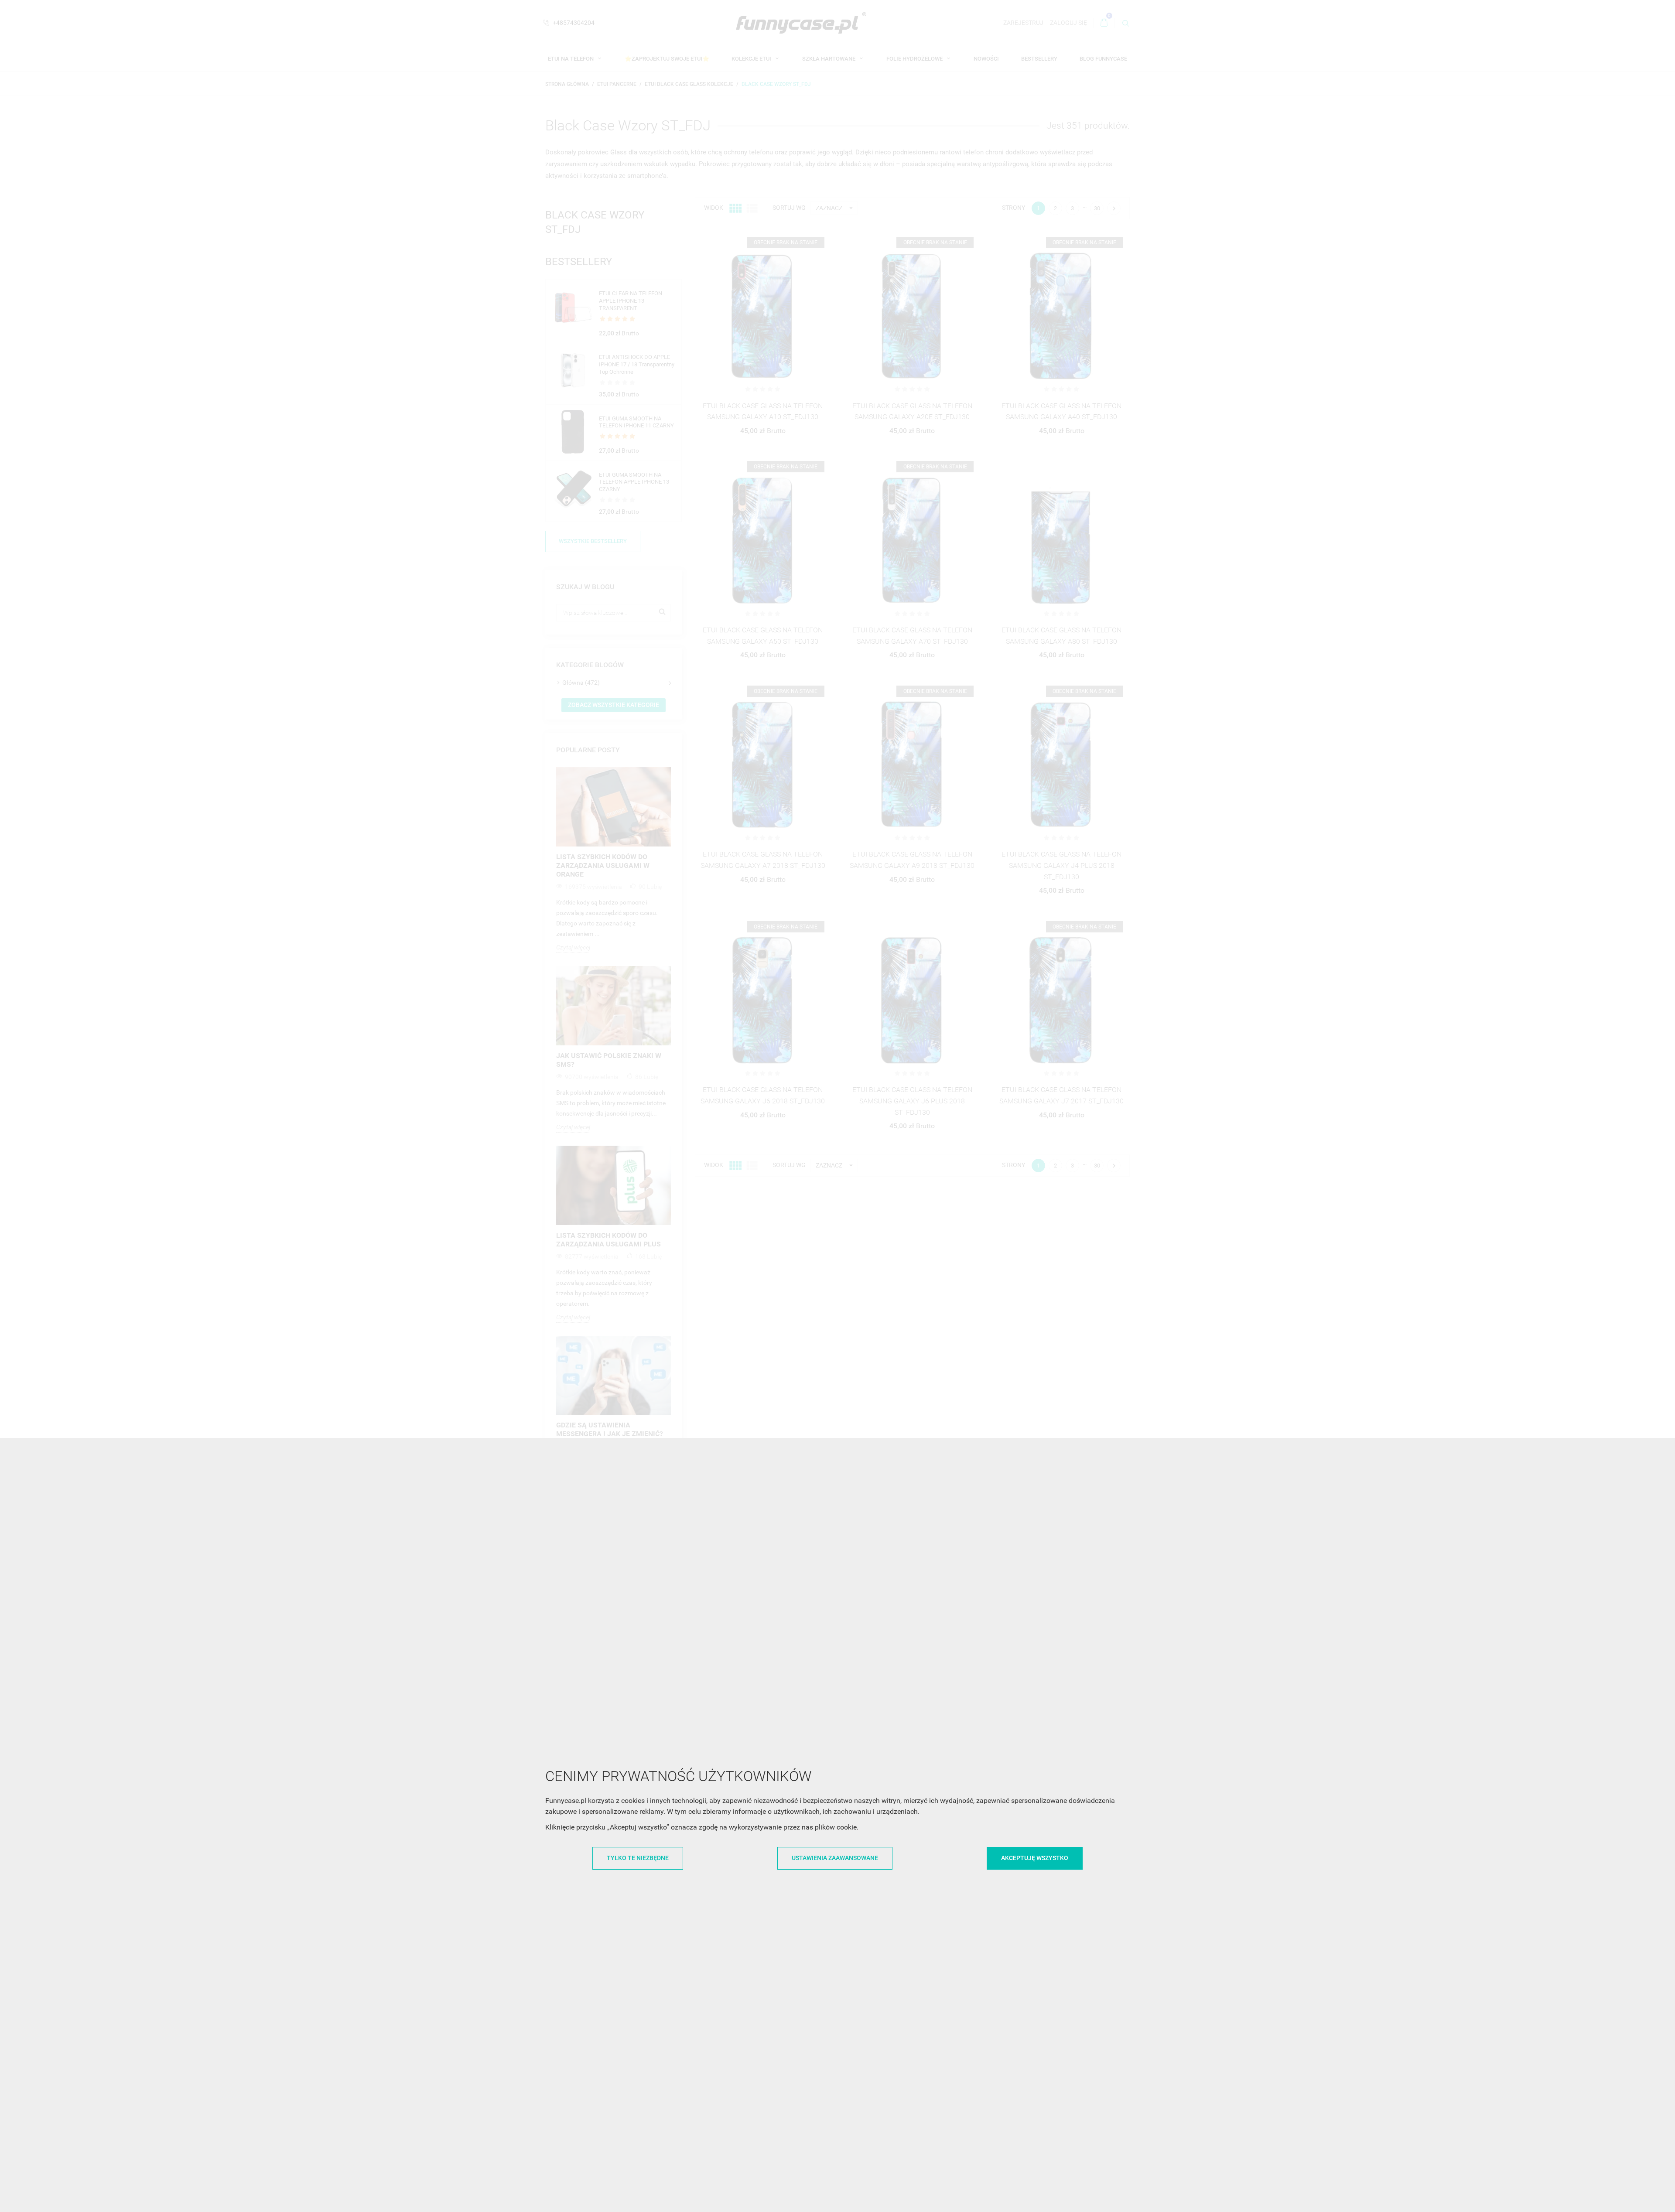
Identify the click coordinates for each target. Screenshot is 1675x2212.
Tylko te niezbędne (638, 1858)
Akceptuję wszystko (1035, 1858)
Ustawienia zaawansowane (835, 1858)
